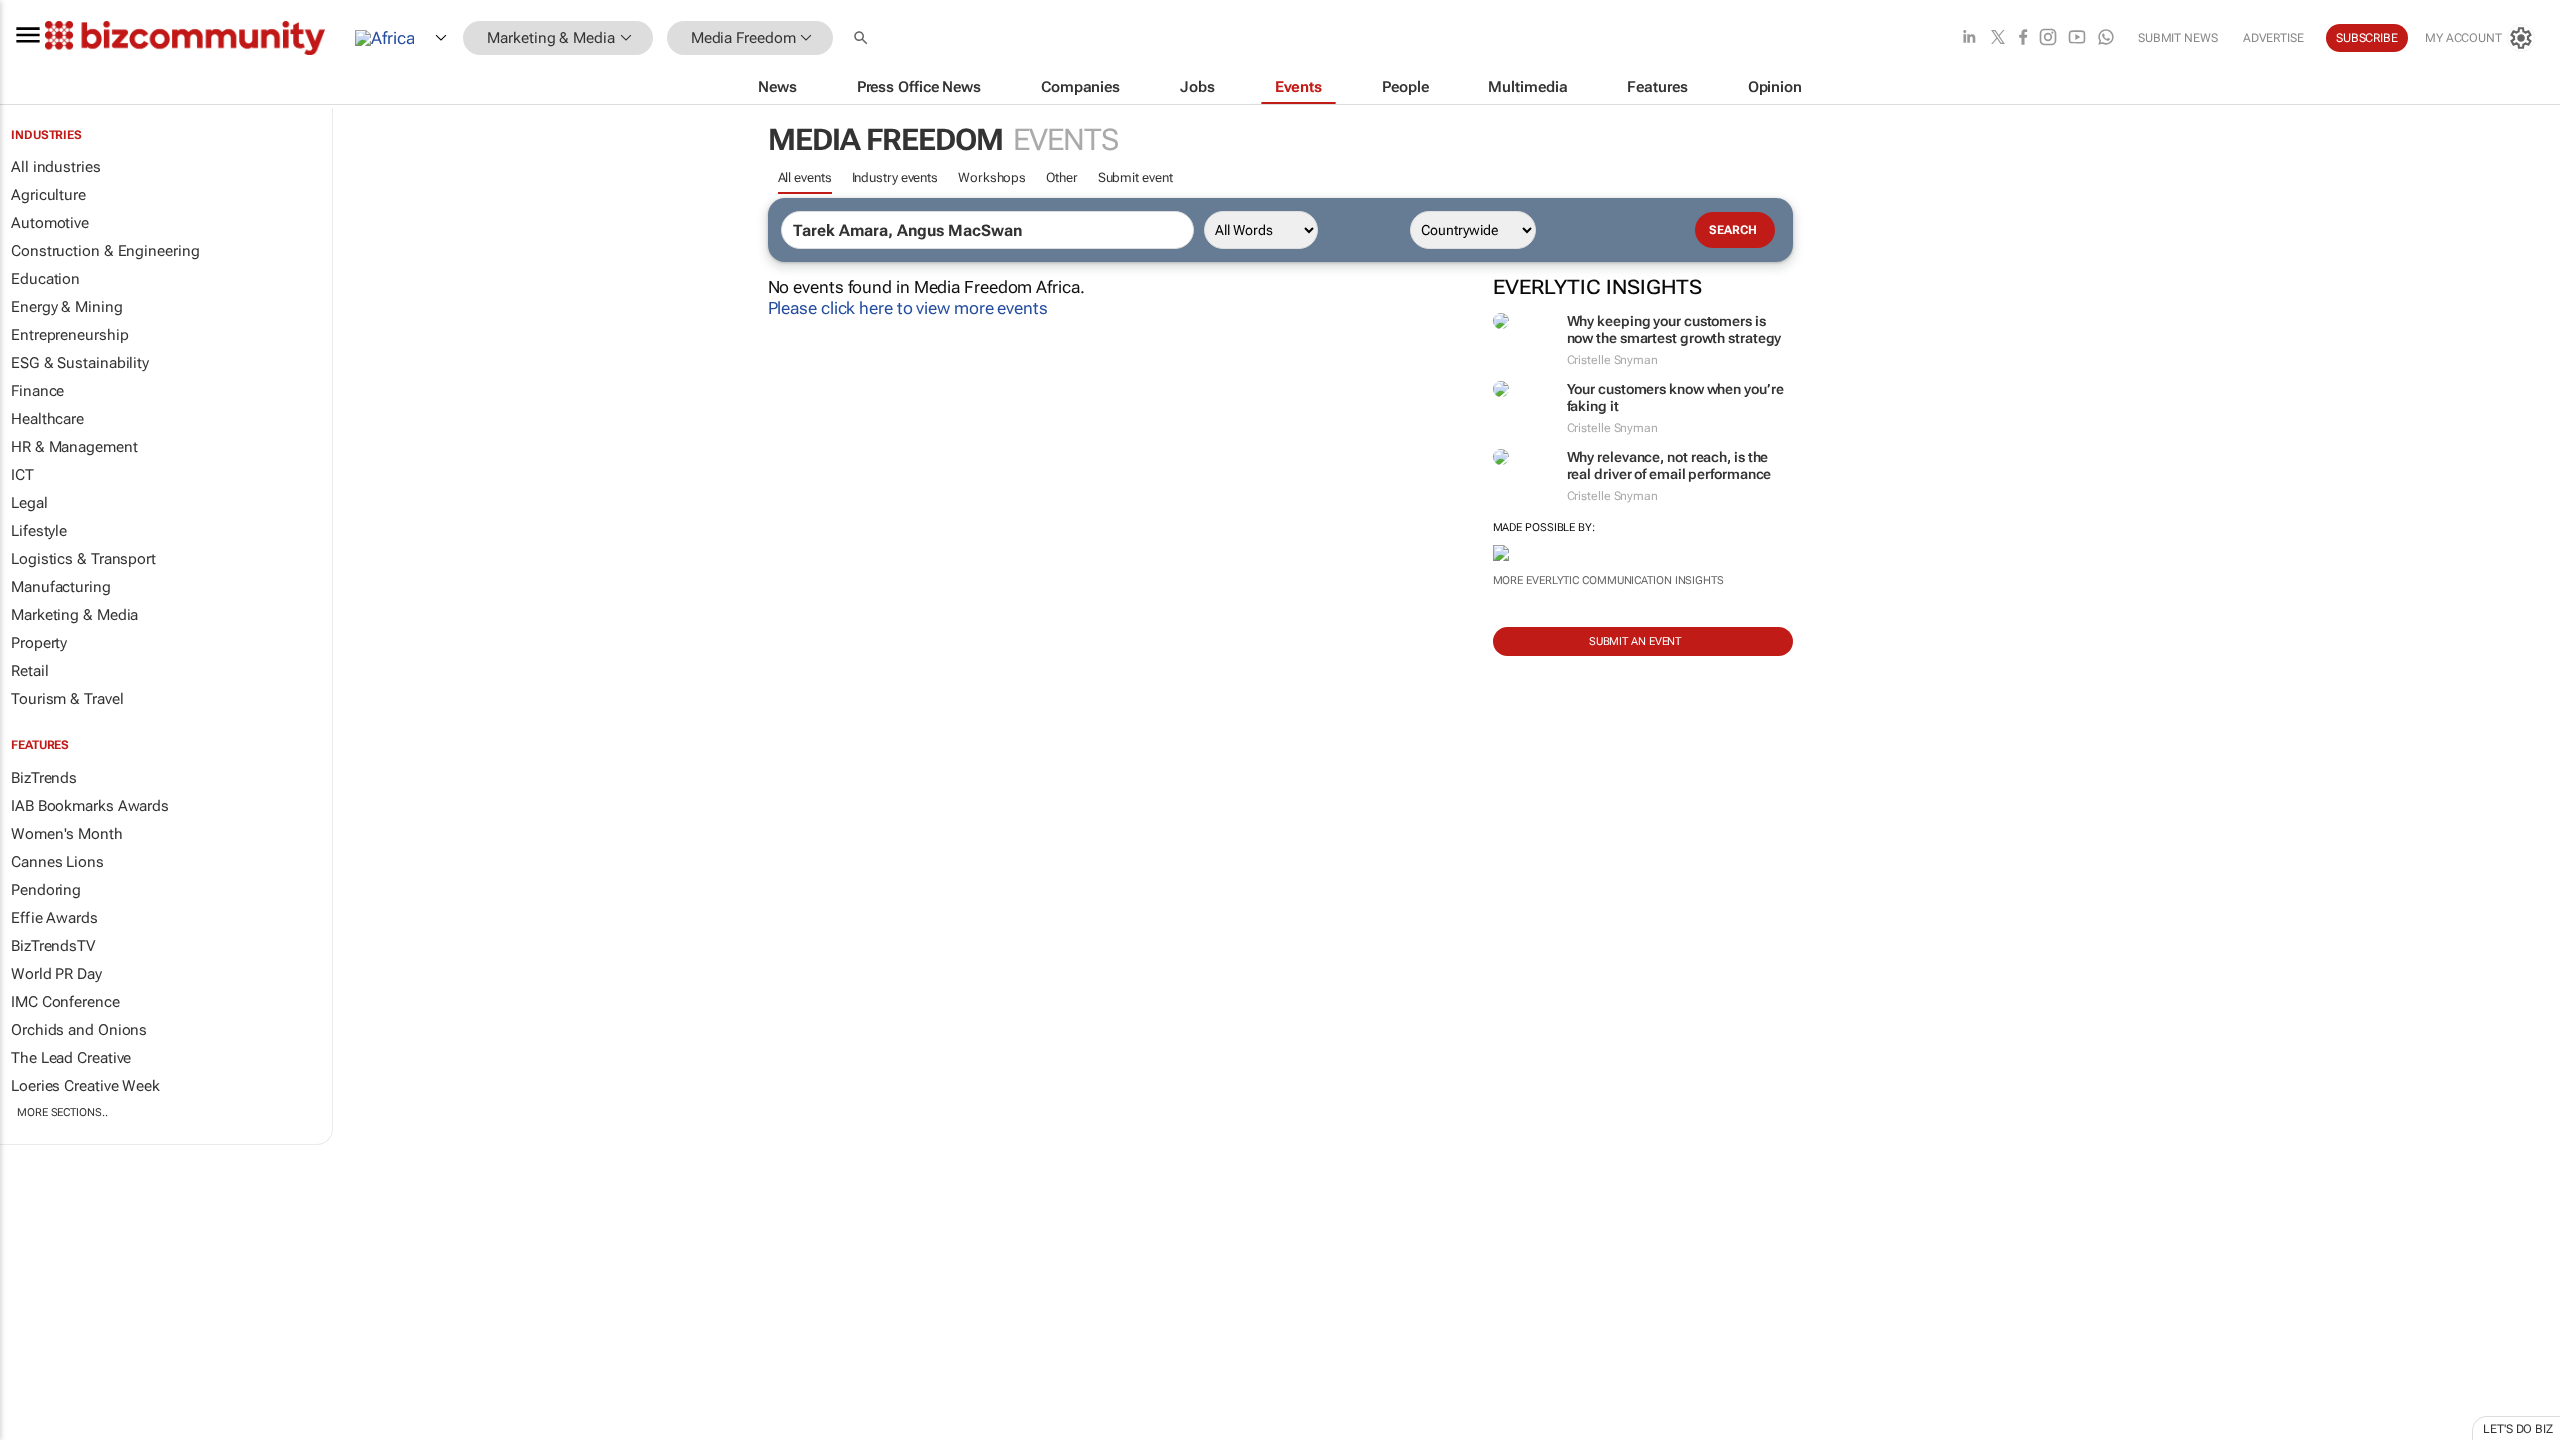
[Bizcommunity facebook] (2023, 38)
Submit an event (1635, 641)
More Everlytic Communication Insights (1608, 580)
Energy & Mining (67, 307)
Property (39, 643)
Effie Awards (54, 918)
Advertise (2273, 38)
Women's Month (67, 834)
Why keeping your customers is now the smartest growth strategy (1674, 329)
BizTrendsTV (53, 946)
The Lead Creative (71, 1058)
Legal (29, 503)
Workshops (992, 177)
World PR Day (56, 974)
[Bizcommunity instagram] (2048, 38)
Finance (37, 391)
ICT (22, 475)
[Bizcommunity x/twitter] (1998, 38)
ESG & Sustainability (80, 363)
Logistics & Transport (83, 559)
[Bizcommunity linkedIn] (1969, 38)
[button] (863, 38)
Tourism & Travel (67, 699)
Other (1062, 177)
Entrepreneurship (69, 335)
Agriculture (48, 195)
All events (805, 177)
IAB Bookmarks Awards (90, 806)
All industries (56, 167)
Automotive (50, 223)
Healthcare (47, 419)
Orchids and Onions (79, 1030)
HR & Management (74, 447)
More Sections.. (62, 1112)
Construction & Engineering (105, 251)
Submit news (2178, 38)
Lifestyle (39, 531)
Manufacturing (61, 587)
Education (45, 279)
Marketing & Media (74, 615)
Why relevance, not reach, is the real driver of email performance (1669, 465)
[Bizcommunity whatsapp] (2106, 38)
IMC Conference (65, 1002)
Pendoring (46, 890)
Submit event (1135, 177)
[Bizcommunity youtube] (2077, 38)
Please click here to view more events (908, 308)
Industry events (895, 177)
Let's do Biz (2518, 1429)
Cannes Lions (57, 862)
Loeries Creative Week (85, 1086)
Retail (29, 671)
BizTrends (44, 778)
